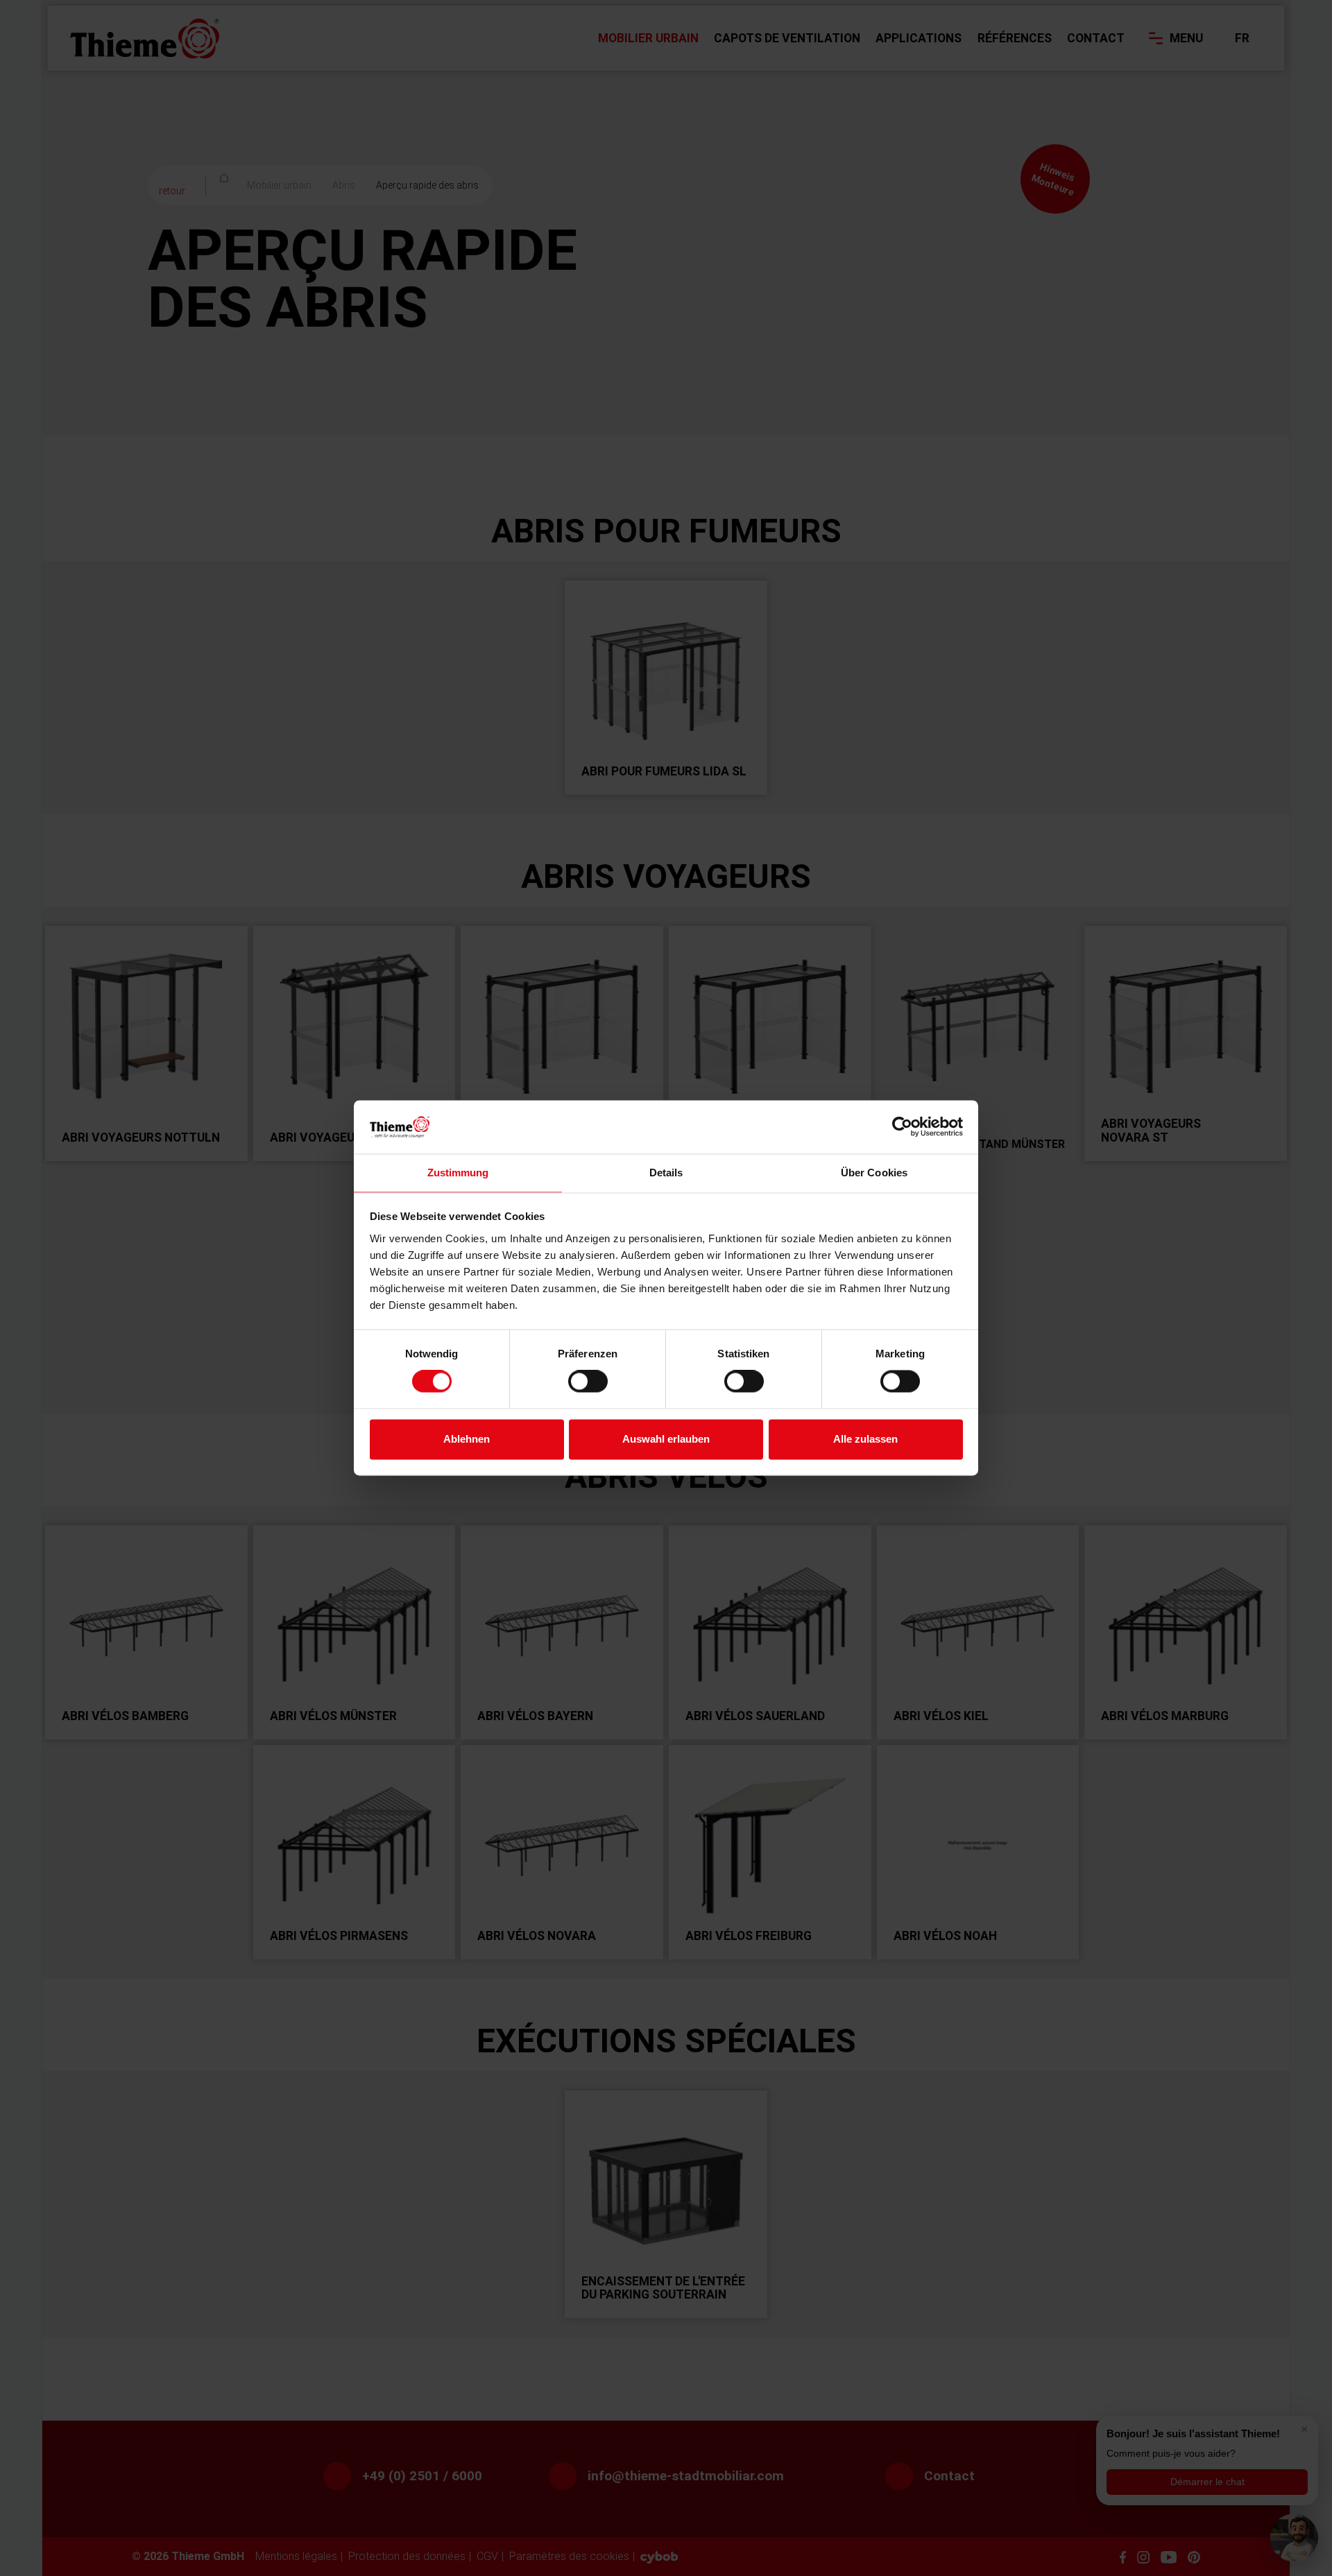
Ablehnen (467, 1439)
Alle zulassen (865, 1439)
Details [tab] (666, 1173)
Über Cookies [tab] (874, 1173)
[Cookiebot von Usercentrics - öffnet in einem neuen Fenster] (902, 1127)
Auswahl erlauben (666, 1439)
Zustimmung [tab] (458, 1173)
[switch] (588, 1382)
